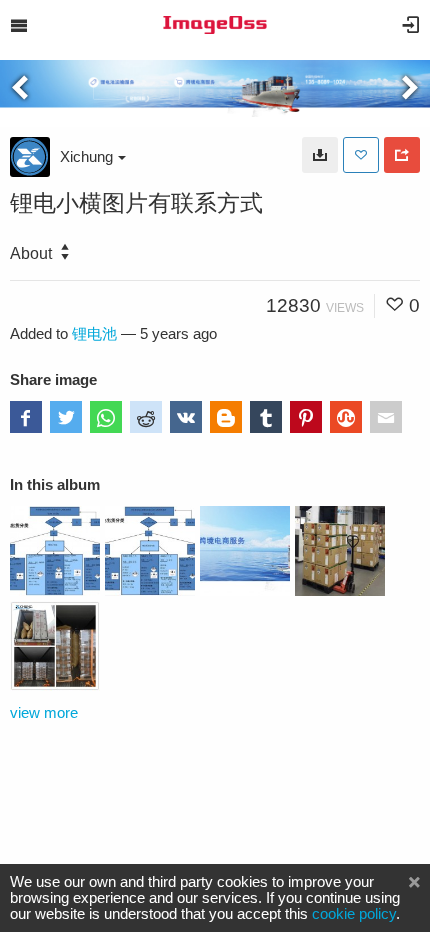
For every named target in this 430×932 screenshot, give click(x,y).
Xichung (86, 156)
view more (44, 713)
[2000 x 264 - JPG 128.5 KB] (320, 155)
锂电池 (94, 334)
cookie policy (354, 914)
